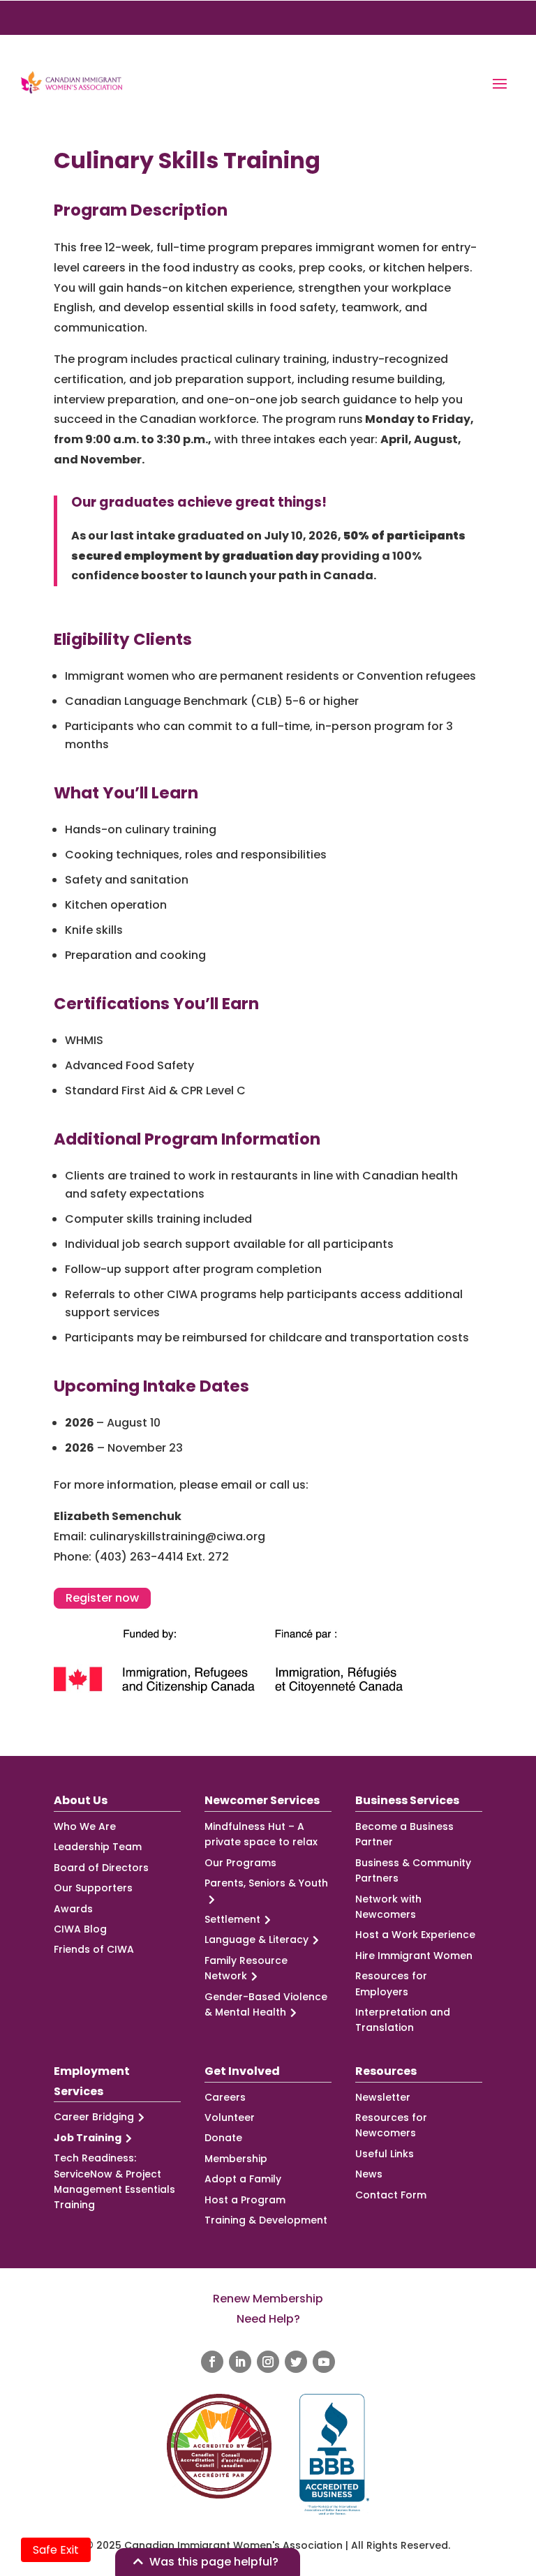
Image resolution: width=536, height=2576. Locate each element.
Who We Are (85, 1826)
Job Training (88, 2138)
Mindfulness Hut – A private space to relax (261, 1834)
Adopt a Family (243, 2179)
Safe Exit (56, 2550)
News (369, 2174)
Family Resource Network (246, 1968)
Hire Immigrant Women (414, 1956)
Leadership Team (98, 1847)
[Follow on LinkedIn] (240, 2362)
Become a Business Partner (404, 1834)
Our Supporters (93, 1888)
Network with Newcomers (388, 1907)
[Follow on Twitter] (296, 2362)
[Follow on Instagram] (268, 2362)
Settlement (232, 1919)
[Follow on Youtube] (324, 2362)
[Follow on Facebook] (212, 2362)
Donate (223, 2138)
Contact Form (391, 2195)
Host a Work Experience (415, 1935)
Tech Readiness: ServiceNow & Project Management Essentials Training (114, 2181)
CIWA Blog (80, 1929)
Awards (73, 1909)
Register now (102, 1598)
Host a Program (245, 2200)
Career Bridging (94, 2117)
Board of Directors (101, 1868)
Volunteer (230, 2117)
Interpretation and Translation (403, 2020)
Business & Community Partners (413, 1870)
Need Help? (268, 2319)
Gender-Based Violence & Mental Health (266, 2004)
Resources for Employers (391, 1983)
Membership (236, 2159)
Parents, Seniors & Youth (266, 1883)
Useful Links (385, 2154)
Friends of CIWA (94, 1949)
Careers (225, 2097)
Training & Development (266, 2220)
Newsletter (383, 2097)
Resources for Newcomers (391, 2125)
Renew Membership (268, 2299)
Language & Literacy (256, 1940)
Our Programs (240, 1863)
